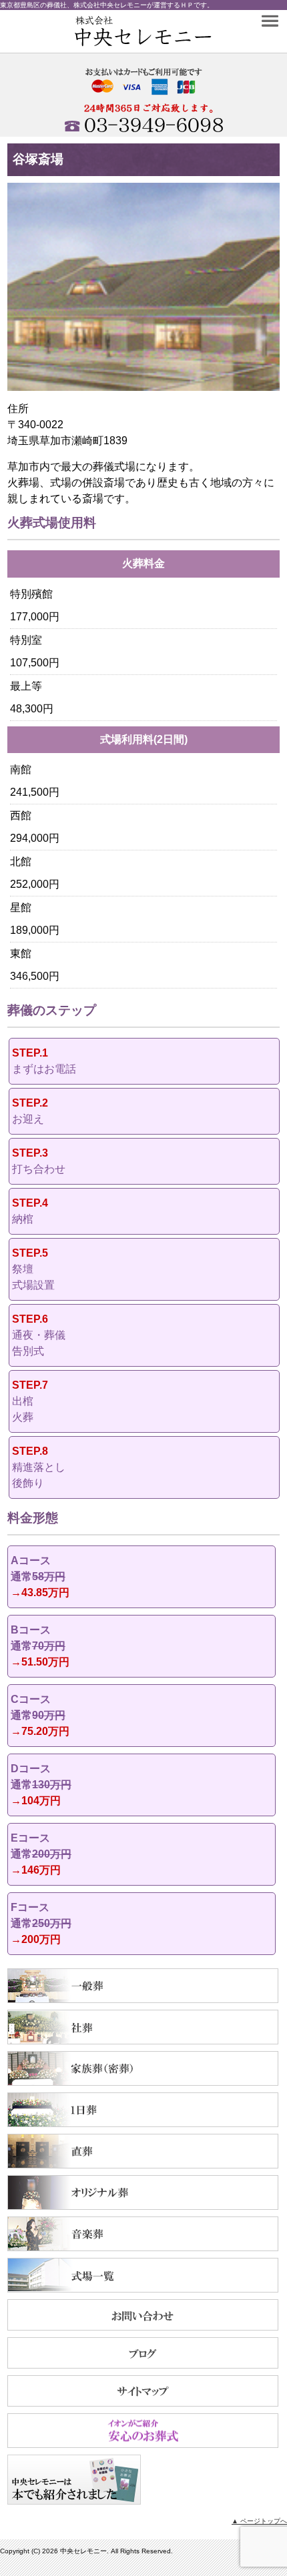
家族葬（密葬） (143, 2068)
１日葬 (143, 2110)
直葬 (143, 2151)
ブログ (143, 2353)
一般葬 (143, 1986)
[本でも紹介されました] (74, 2501)
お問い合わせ (143, 2315)
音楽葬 (143, 2234)
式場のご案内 (143, 2275)
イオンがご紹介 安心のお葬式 (143, 2431)
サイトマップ (143, 2391)
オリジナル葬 (143, 2192)
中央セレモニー (122, 31)
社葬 (143, 2027)
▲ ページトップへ (259, 2521)
